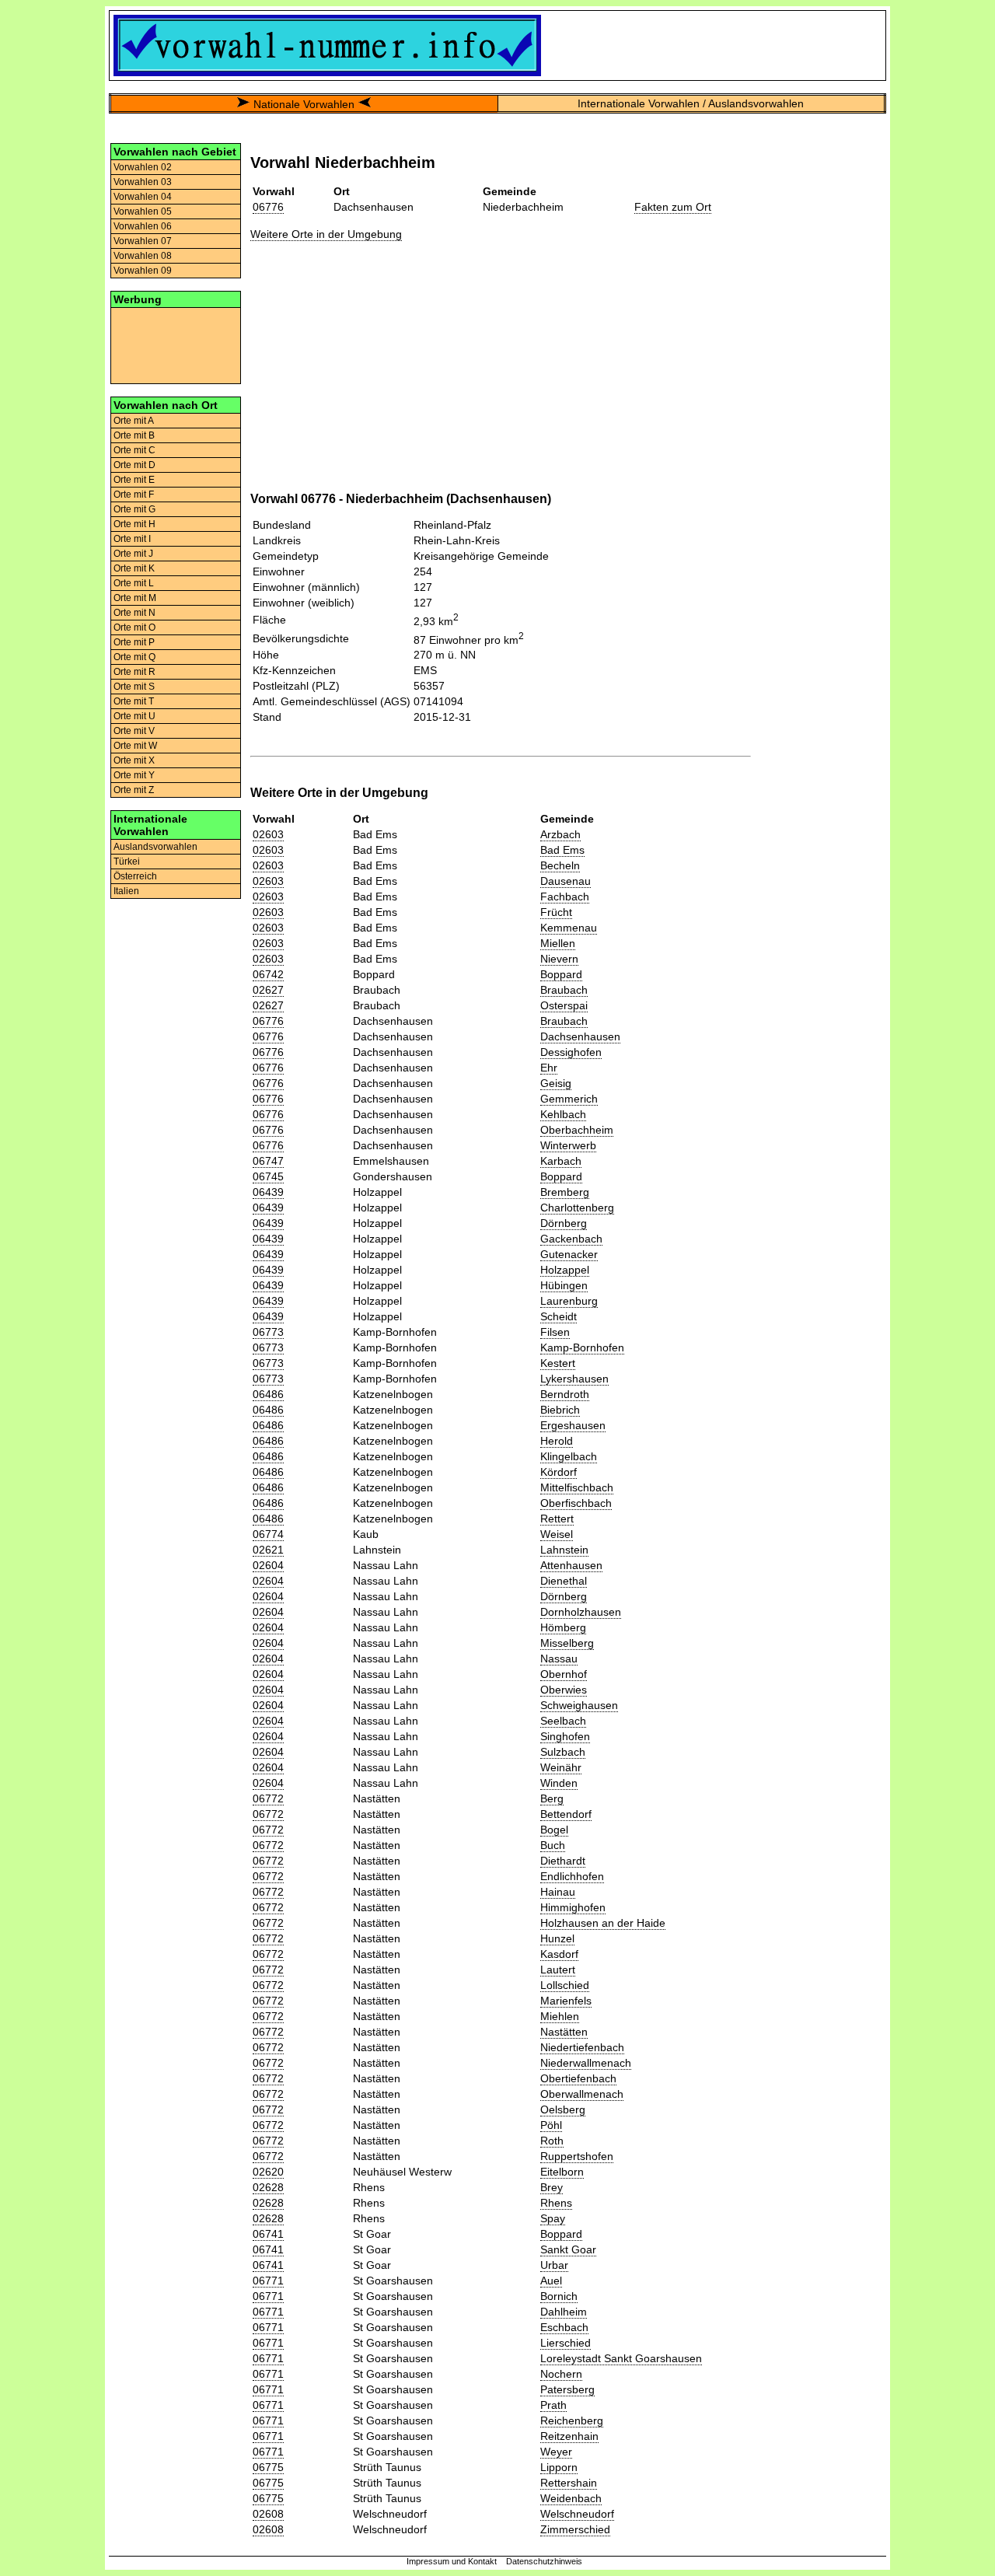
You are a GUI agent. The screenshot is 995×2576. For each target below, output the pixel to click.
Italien (126, 891)
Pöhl (551, 2125)
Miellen (558, 943)
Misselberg (567, 1643)
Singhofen (565, 1736)
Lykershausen (574, 1379)
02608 (268, 2514)
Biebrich (560, 1410)
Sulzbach (563, 1752)
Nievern (559, 959)
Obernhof (564, 1674)
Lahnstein (564, 1550)
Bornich (559, 2296)
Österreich (135, 876)
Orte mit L (134, 583)
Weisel (557, 1534)
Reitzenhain (569, 2436)
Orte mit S (134, 687)
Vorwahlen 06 (143, 226)
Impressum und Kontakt (452, 2561)
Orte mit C (134, 450)
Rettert (557, 1519)
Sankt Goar (568, 2249)
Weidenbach (571, 2498)
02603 (268, 834)
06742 (268, 974)
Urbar (554, 2265)
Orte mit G (134, 509)
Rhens (556, 2203)
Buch (553, 1845)
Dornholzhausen (581, 1612)
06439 (268, 1192)
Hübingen (564, 1285)
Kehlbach (563, 1114)
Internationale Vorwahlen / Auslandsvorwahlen (691, 103)
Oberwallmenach (582, 2094)
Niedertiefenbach (582, 2047)
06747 (268, 1161)
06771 (268, 2281)
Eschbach (564, 2327)
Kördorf (559, 1472)
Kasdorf (559, 1954)
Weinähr (561, 1767)
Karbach (561, 1161)
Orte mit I (132, 539)
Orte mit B (134, 435)
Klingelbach (569, 1456)
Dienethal (564, 1581)
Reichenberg (572, 2420)
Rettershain (569, 2483)
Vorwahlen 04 (143, 197)
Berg (552, 1798)
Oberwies (564, 1690)
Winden (559, 1783)
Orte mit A (134, 421)
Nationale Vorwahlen (304, 104)
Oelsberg (563, 2109)
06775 (268, 2467)
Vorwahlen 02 (143, 167)
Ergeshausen (573, 1425)
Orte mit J (133, 554)
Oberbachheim (577, 1130)
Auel (551, 2281)
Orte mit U (134, 716)
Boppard (561, 974)
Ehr (549, 1068)
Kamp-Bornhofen (582, 1347)
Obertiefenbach (578, 2078)
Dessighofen (571, 1052)
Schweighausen (579, 1705)
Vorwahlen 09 (143, 271)
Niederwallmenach (586, 2063)
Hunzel (557, 1938)
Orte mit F (134, 495)
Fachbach (565, 897)
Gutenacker (569, 1254)
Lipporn (559, 2467)
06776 (268, 207)
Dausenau (566, 881)
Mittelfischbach (577, 1487)
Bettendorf (566, 1814)
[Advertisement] (176, 344)
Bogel (554, 1830)
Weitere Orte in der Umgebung (326, 234)
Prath (553, 2405)
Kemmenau (569, 928)
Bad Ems (562, 850)
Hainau (558, 1892)
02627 (268, 990)
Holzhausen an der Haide (603, 1923)
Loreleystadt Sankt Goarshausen (621, 2358)
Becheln (560, 865)
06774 (268, 1534)
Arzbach (560, 834)
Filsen (555, 1332)
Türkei (127, 862)
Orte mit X (134, 760)
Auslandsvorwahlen (155, 847)
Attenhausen (571, 1565)
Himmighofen (573, 1907)
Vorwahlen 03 (143, 182)
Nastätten (564, 2032)
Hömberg (563, 1627)
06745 (268, 1176)
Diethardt (563, 1861)
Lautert (558, 1970)
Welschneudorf (577, 2514)
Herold (557, 1441)
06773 (268, 1332)
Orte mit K (134, 568)
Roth (552, 2141)
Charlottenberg (577, 1208)
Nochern (561, 2374)
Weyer (556, 2452)
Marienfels (566, 2001)
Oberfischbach (576, 1503)
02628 (268, 2187)
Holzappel (565, 1270)
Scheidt (559, 1316)
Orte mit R (134, 672)
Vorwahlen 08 (143, 256)
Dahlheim (564, 2312)
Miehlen (560, 2016)
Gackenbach (571, 1239)
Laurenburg (569, 1301)
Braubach (564, 990)
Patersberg (567, 2389)
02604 (268, 1565)
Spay (553, 2218)
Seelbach (563, 1721)
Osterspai (564, 1005)
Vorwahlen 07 (143, 241)
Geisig (556, 1083)
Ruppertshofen (577, 2156)
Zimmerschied (575, 2529)
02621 (268, 1550)
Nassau (559, 1658)
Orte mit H (134, 524)
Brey (552, 2187)
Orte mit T (134, 701)
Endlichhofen (572, 1876)
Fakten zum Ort (673, 207)
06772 (268, 1798)
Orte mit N (134, 613)
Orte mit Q (134, 657)
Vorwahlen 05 (143, 211)
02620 (268, 2172)
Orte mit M (135, 598)
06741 (268, 2234)
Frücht (556, 912)
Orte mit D (134, 465)
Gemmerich (569, 1099)
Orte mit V (134, 731)
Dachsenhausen (580, 1036)
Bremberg (565, 1192)
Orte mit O (134, 627)
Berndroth (565, 1394)
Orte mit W (135, 746)
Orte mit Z (134, 790)
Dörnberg (564, 1223)
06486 (268, 1394)
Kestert (558, 1363)
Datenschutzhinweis (544, 2561)
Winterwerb (568, 1145)
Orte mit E (134, 480)
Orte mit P (134, 642)
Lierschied (566, 2343)
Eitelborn (562, 2172)
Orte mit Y (134, 775)
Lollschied (565, 1985)
